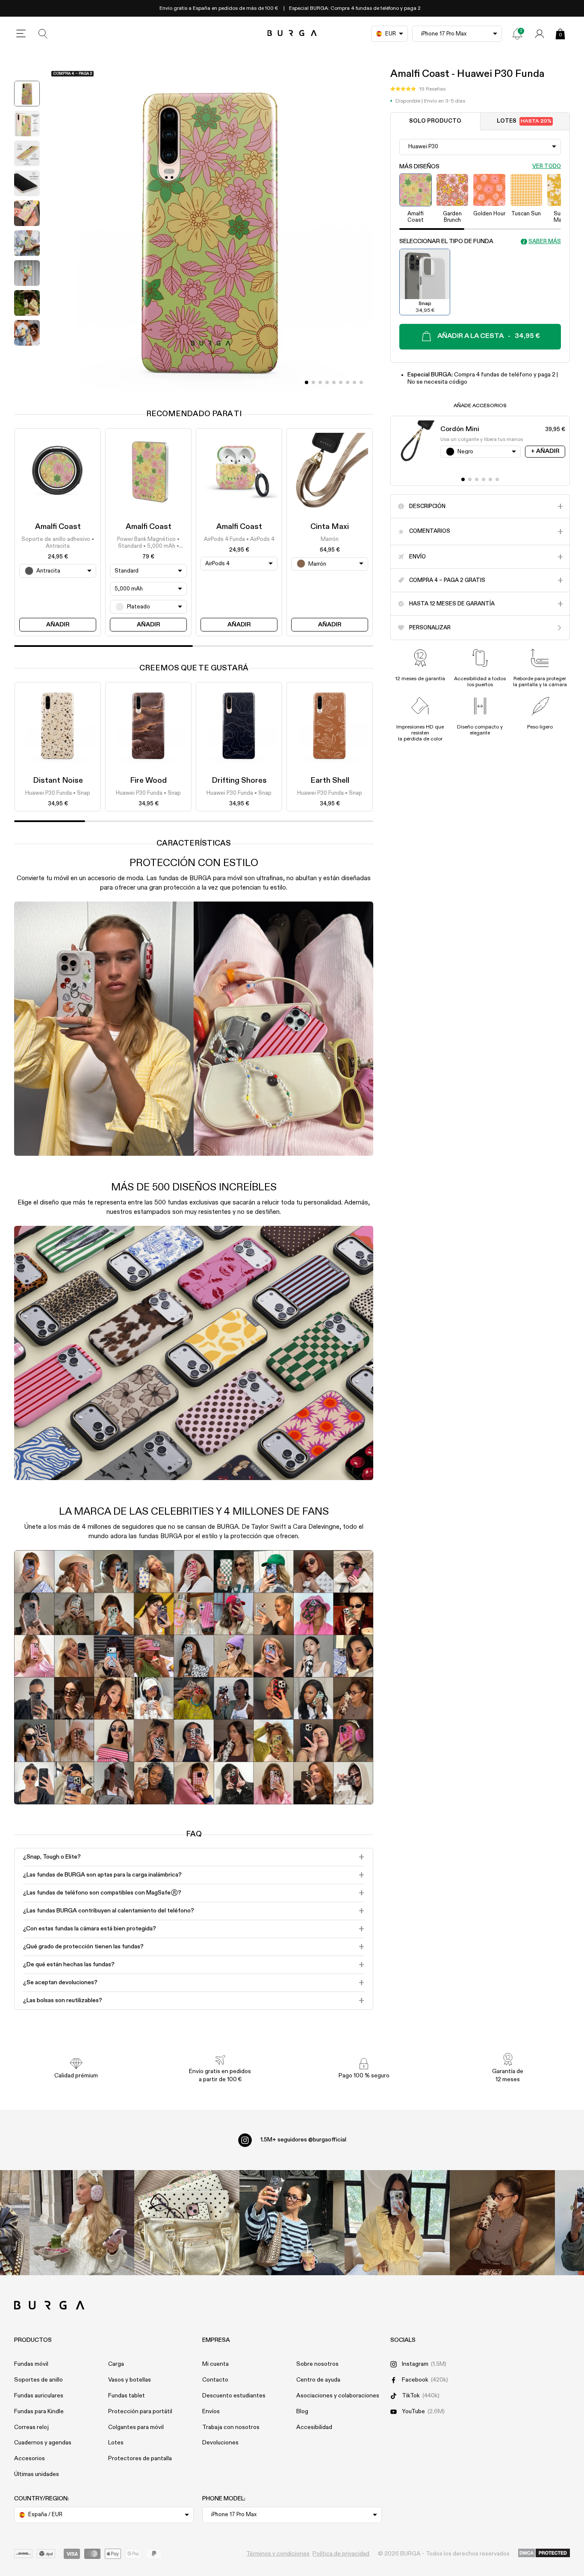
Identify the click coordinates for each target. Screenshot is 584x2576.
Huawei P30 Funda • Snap (58, 793)
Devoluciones (220, 2443)
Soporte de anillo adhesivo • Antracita (58, 542)
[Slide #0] (307, 382)
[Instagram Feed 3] (502, 2223)
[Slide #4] (334, 382)
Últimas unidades (37, 2474)
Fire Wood (148, 781)
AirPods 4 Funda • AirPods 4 (239, 539)
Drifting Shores (239, 781)
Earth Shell (330, 781)
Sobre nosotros (317, 2364)
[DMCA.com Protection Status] (544, 2553)
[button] (418, 89)
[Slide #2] (320, 382)
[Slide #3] (327, 382)
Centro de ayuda (318, 2380)
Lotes (524, 121)
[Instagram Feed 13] (82, 2223)
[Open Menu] (21, 34)
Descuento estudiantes (234, 2396)
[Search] (43, 34)
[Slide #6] (348, 382)
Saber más (545, 241)
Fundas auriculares (39, 2396)
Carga (116, 2364)
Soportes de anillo (38, 2380)
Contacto (215, 2380)
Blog (302, 2412)
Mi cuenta (215, 2364)
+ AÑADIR (545, 451)
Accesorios (29, 2459)
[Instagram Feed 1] (292, 2223)
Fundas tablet (127, 2396)
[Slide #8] (361, 382)
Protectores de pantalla (140, 2459)
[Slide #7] (354, 382)
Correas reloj (31, 2427)
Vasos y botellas (130, 2380)
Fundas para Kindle (39, 2412)
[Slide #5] (341, 382)
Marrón (330, 539)
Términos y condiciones (278, 2554)
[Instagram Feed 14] (187, 2223)
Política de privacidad (341, 2554)
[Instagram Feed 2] (397, 2223)
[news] (517, 34)
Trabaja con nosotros (231, 2427)
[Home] (292, 34)
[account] (540, 34)
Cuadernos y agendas (43, 2443)
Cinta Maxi (330, 527)
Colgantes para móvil (136, 2427)
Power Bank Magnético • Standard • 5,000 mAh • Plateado (148, 543)
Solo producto (435, 121)
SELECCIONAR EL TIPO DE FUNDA (446, 241)
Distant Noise (58, 781)
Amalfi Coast (58, 527)
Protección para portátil (140, 2412)
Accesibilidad (314, 2427)
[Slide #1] (313, 382)
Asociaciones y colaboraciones (338, 2396)
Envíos (211, 2412)
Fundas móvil (31, 2364)
